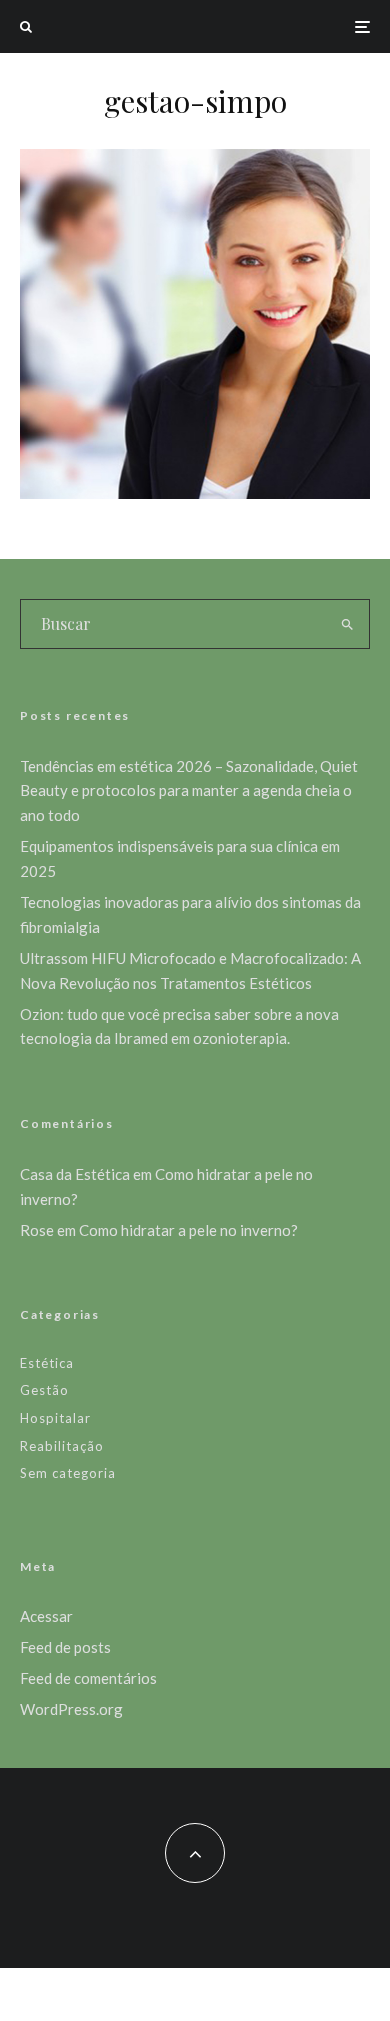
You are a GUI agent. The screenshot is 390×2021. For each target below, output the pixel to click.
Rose (37, 1230)
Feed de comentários (88, 1678)
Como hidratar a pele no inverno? (188, 1230)
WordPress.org (71, 1709)
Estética (47, 1363)
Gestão (44, 1390)
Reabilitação (62, 1446)
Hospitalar (55, 1418)
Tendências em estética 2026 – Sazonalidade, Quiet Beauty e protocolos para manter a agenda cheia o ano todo (189, 791)
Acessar (46, 1616)
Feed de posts (65, 1647)
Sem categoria (68, 1473)
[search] (347, 624)
